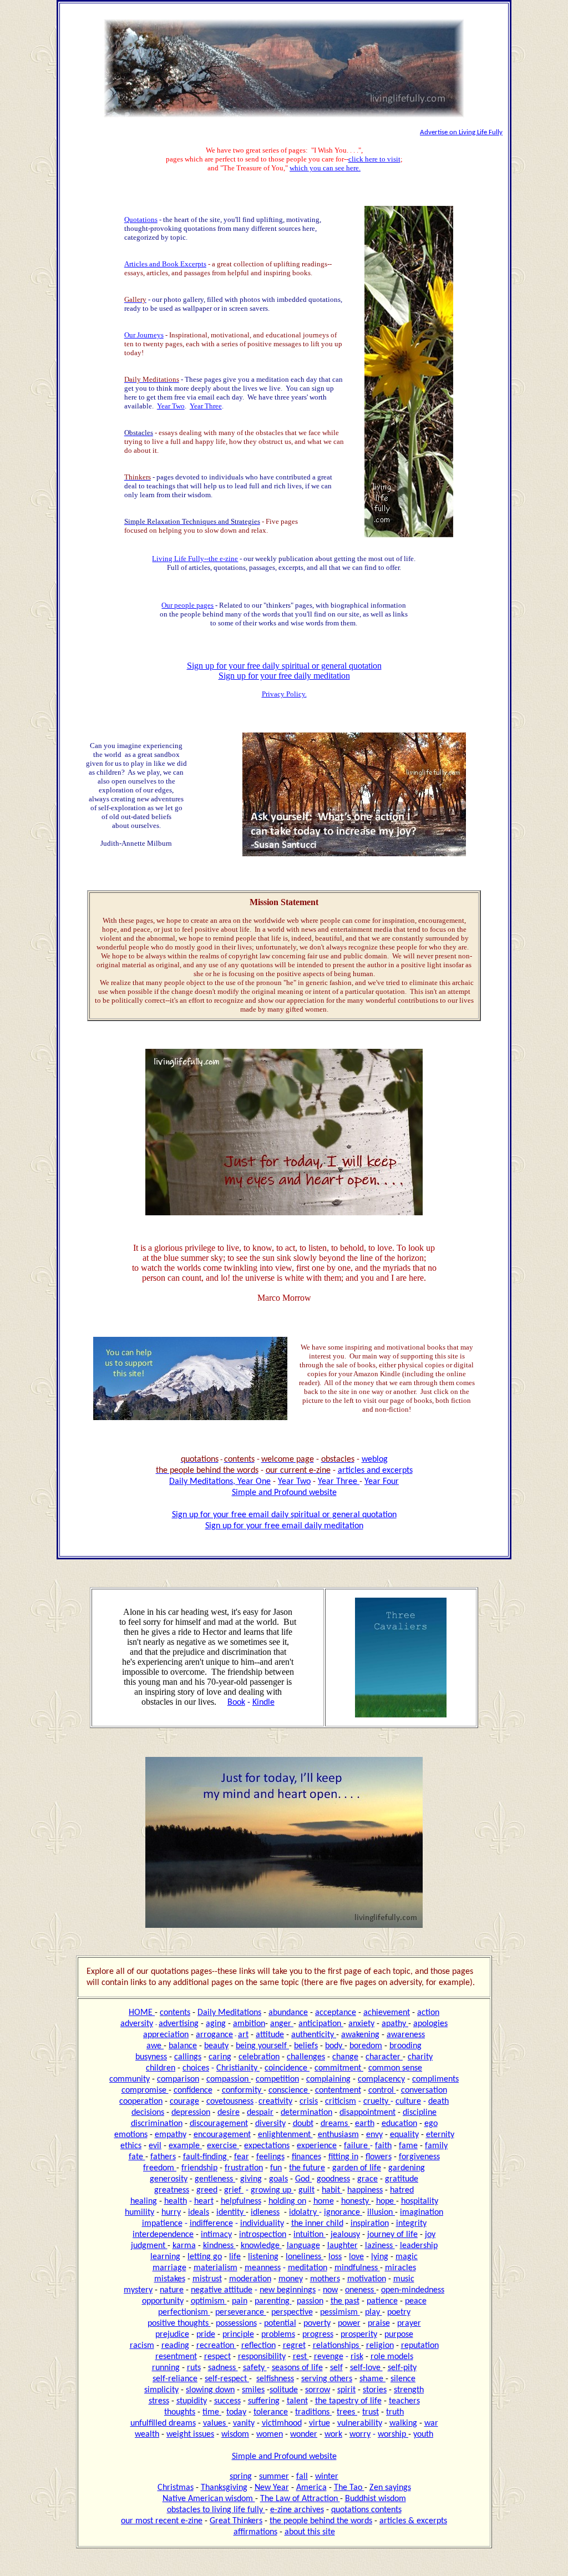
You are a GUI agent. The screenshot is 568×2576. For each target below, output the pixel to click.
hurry (171, 2213)
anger (282, 2024)
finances (306, 2157)
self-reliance (175, 2379)
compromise (145, 2090)
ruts (194, 2368)
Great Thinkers (236, 2521)
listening (263, 2257)
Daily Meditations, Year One (220, 1482)
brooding (405, 2046)
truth (395, 2412)
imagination (422, 2213)
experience (317, 2146)
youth (423, 2434)
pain (240, 2301)
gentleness (215, 2179)
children (161, 2068)
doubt (303, 2124)
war (431, 2423)
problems (278, 2335)
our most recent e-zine (162, 2521)
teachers (404, 2401)
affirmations (255, 2532)
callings (188, 2057)
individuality (262, 2224)
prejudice (172, 2335)
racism (142, 2346)
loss (335, 2257)
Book (236, 1703)
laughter (343, 2246)
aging (216, 2024)
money (291, 2279)
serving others (327, 2379)
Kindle (263, 1703)
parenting (273, 2301)
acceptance (336, 2013)
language (303, 2246)
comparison (178, 2079)
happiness (365, 2190)
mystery (138, 2290)
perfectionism (184, 2312)
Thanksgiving (224, 2488)
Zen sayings (390, 2488)
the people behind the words (321, 2521)
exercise (223, 2146)
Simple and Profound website (284, 1493)
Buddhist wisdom (376, 2499)
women (270, 2434)
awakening (360, 2035)
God (303, 2179)
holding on (287, 2201)
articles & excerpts (413, 2521)
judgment (149, 2246)
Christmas (176, 2488)
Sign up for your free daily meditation (284, 676)
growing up (272, 2190)
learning (165, 2257)
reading (175, 2346)
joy (430, 2235)
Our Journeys (144, 335)
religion (380, 2346)
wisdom (235, 2434)
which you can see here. (325, 168)
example (185, 2146)
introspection (263, 2235)
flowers (379, 2157)
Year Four (382, 1482)
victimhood (282, 2423)
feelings (270, 2157)
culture (408, 2102)
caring (220, 2057)
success (227, 2401)
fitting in (343, 2157)
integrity (411, 2224)
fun (276, 2168)
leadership (419, 2246)
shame (372, 2379)
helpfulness (241, 2201)
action (428, 2013)
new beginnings (288, 2290)
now (330, 2290)
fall (302, 2477)
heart (204, 2201)
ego (431, 2124)
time (212, 2412)
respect (217, 2357)
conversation (424, 2090)
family (436, 2146)
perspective (292, 2312)
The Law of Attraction (300, 2499)
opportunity (163, 2301)
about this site (310, 2532)
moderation (250, 2279)
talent (297, 2401)
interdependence (163, 2235)
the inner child (317, 2224)
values (215, 2423)
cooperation (141, 2102)
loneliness (305, 2257)
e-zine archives (297, 2510)
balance (183, 2046)
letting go (205, 2257)
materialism (215, 2268)
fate (137, 2157)
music (404, 2279)
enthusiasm (338, 2135)
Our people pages (187, 605)
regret (294, 2346)
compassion (229, 2079)
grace (367, 2179)
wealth (147, 2434)
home (324, 2201)
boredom (366, 2046)
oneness (361, 2290)
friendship (199, 2168)
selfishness (275, 2379)
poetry (399, 2312)
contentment (338, 2090)
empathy (171, 2135)
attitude (270, 2035)
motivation (367, 2279)
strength (409, 2390)
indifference (211, 2224)
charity (420, 2057)
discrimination (157, 2124)
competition (277, 2079)
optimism (209, 2301)
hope (386, 2201)
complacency (381, 2079)
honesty (356, 2201)
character (384, 2057)
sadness (223, 2368)
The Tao (349, 2488)
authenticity (314, 2035)
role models (392, 2357)
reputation (420, 2346)
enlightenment (285, 2135)
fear (242, 2157)
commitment (339, 2068)
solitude (284, 2390)
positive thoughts (179, 2324)
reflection (258, 2346)
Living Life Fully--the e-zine (195, 559)
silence (403, 2379)
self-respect (227, 2379)
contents (175, 2013)
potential (280, 2324)
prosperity (359, 2335)
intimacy (216, 2235)
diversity (270, 2124)
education (399, 2124)
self (336, 2368)
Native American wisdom (209, 2499)
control (382, 2090)
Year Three (206, 406)
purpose (399, 2335)
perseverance (241, 2312)
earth (365, 2124)
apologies (430, 2024)
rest (301, 2357)
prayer (409, 2324)
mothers (325, 2279)
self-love (366, 2368)
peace (416, 2301)
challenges (306, 2057)
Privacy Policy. (284, 694)
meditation (308, 2268)
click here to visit (374, 159)
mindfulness (357, 2268)
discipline (420, 2113)
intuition (310, 2235)
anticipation (321, 2024)
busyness (151, 2057)
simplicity (161, 2390)
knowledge (261, 2246)
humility (140, 2213)
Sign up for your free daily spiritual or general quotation (284, 666)
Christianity (238, 2068)
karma (184, 2246)
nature (172, 2290)
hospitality (420, 2201)
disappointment (367, 2113)
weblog (375, 1459)
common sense (395, 2068)
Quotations (141, 219)
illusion (381, 2213)
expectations (267, 2146)
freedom (160, 2168)
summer (274, 2477)
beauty (216, 2046)
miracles (400, 2268)
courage (184, 2102)
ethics (131, 2146)
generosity (169, 2179)
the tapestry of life (348, 2401)
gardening (407, 2168)
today (236, 2412)
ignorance (343, 2213)
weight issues (190, 2434)
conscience (289, 2090)
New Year (272, 2488)
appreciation (166, 2035)
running (166, 2368)
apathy (395, 2024)
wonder (304, 2434)
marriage (169, 2268)
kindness (219, 2246)
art (243, 2035)
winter (327, 2477)
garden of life (357, 2168)
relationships (337, 2346)
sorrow (318, 2390)
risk (357, 2357)
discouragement (219, 2124)
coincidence (287, 2068)
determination (306, 2113)
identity (231, 2213)
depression (191, 2113)
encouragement (222, 2135)
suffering (264, 2401)
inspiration (370, 2224)
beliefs (306, 2046)
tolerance (271, 2412)
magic (407, 2257)
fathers (163, 2157)
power (349, 2324)
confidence (193, 2090)
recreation (216, 2346)
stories (375, 2390)
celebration (259, 2057)
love (356, 2257)
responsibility (262, 2357)
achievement (387, 2013)
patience (382, 2301)
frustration (244, 2168)
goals (278, 2179)
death (438, 2102)
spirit (346, 2390)
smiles (253, 2390)
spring (241, 2477)
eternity (440, 2135)
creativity (275, 2102)
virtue (319, 2423)
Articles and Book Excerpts (165, 264)
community (130, 2079)
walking (403, 2423)
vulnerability (360, 2423)
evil (155, 2146)
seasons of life (297, 2368)
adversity (137, 2024)
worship (393, 2434)
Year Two (171, 406)
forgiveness (419, 2157)
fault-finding (206, 2157)
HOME (142, 2013)
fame (408, 2146)
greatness (172, 2190)
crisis (309, 2102)
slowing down (210, 2390)
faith (383, 2146)
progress (318, 2335)
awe (155, 2046)
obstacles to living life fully (216, 2510)
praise (379, 2324)
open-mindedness (413, 2290)
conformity (243, 2090)
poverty (317, 2324)
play (374, 2312)
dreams (335, 2124)
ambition (249, 2024)
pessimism (340, 2312)
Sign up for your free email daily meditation (284, 1526)
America (311, 2488)
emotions (131, 2135)
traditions (313, 2412)
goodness (333, 2179)
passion (310, 2301)
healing (144, 2201)
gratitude (402, 2179)
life (235, 2257)
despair (260, 2113)
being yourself (262, 2046)
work (333, 2434)
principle (238, 2335)
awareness (406, 2035)
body (335, 2046)
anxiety (361, 2024)
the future (307, 2168)
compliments (435, 2079)
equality (404, 2135)
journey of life (392, 2235)
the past (345, 2301)
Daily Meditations (229, 2013)
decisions (148, 2113)
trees (347, 2412)
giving (251, 2179)
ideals (199, 2213)
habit (332, 2190)
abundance (288, 2013)
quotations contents (366, 2510)
